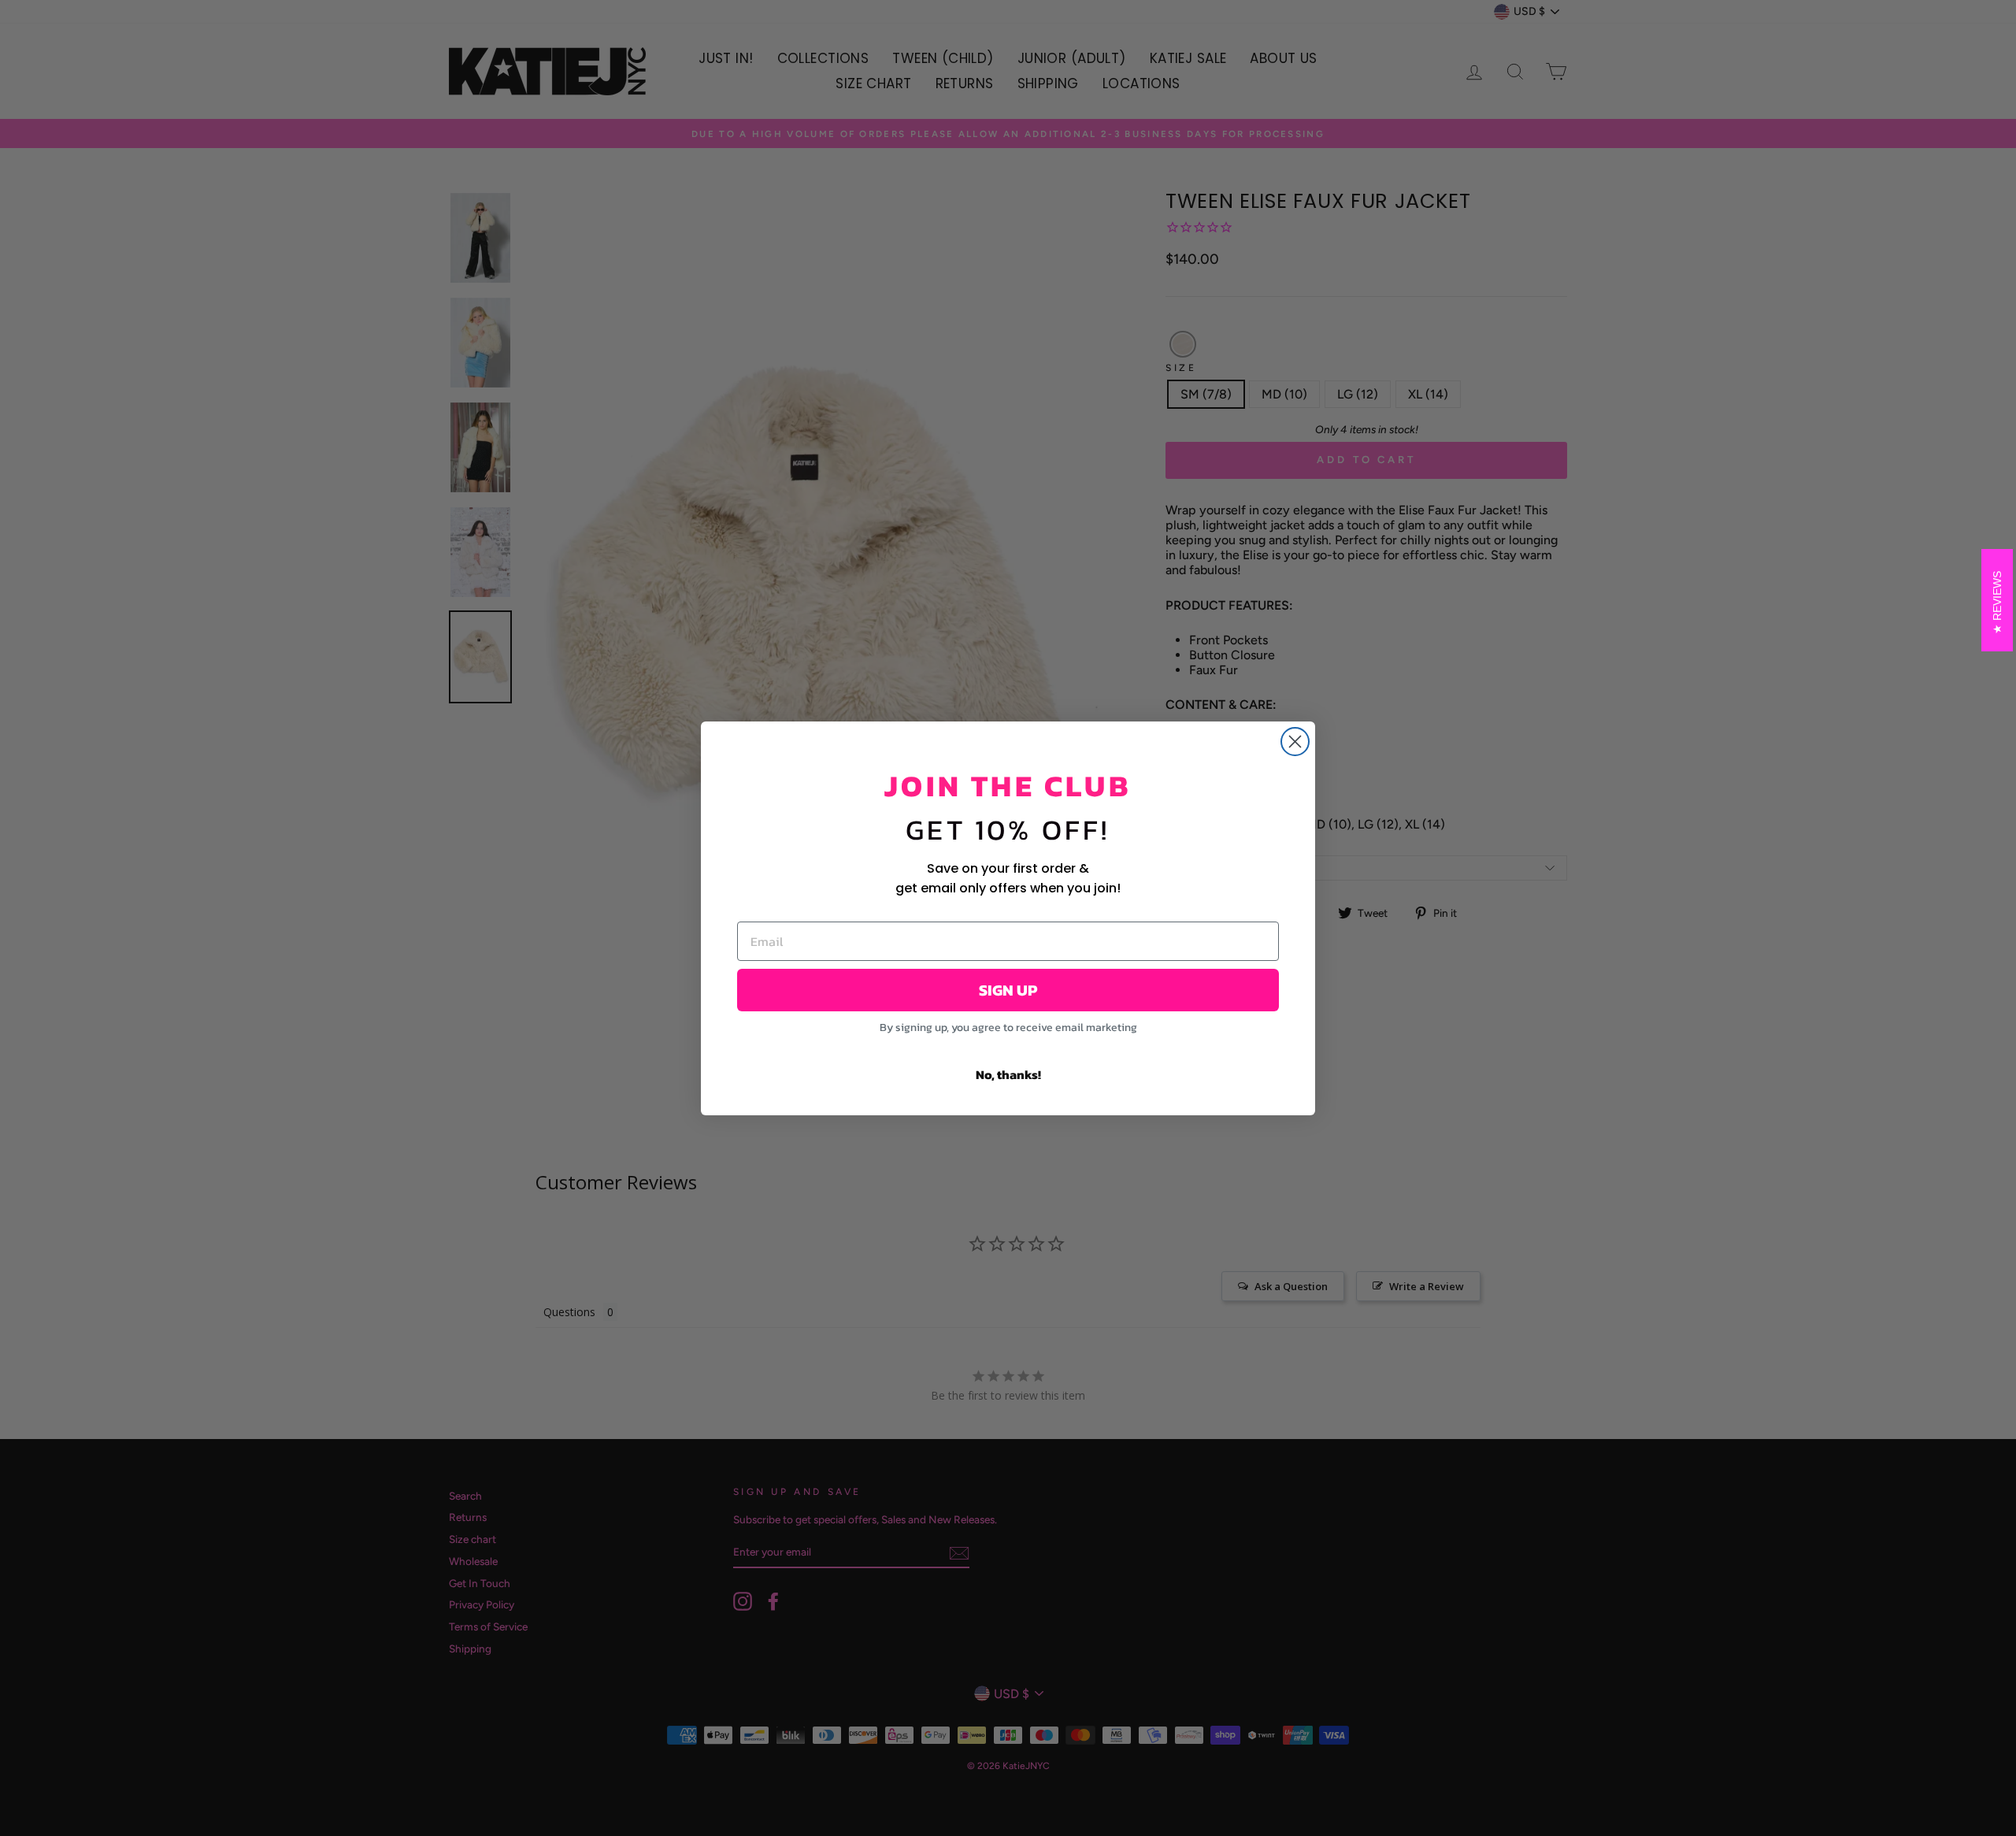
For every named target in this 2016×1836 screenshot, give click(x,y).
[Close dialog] (1295, 742)
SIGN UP (1008, 990)
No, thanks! (1008, 1074)
